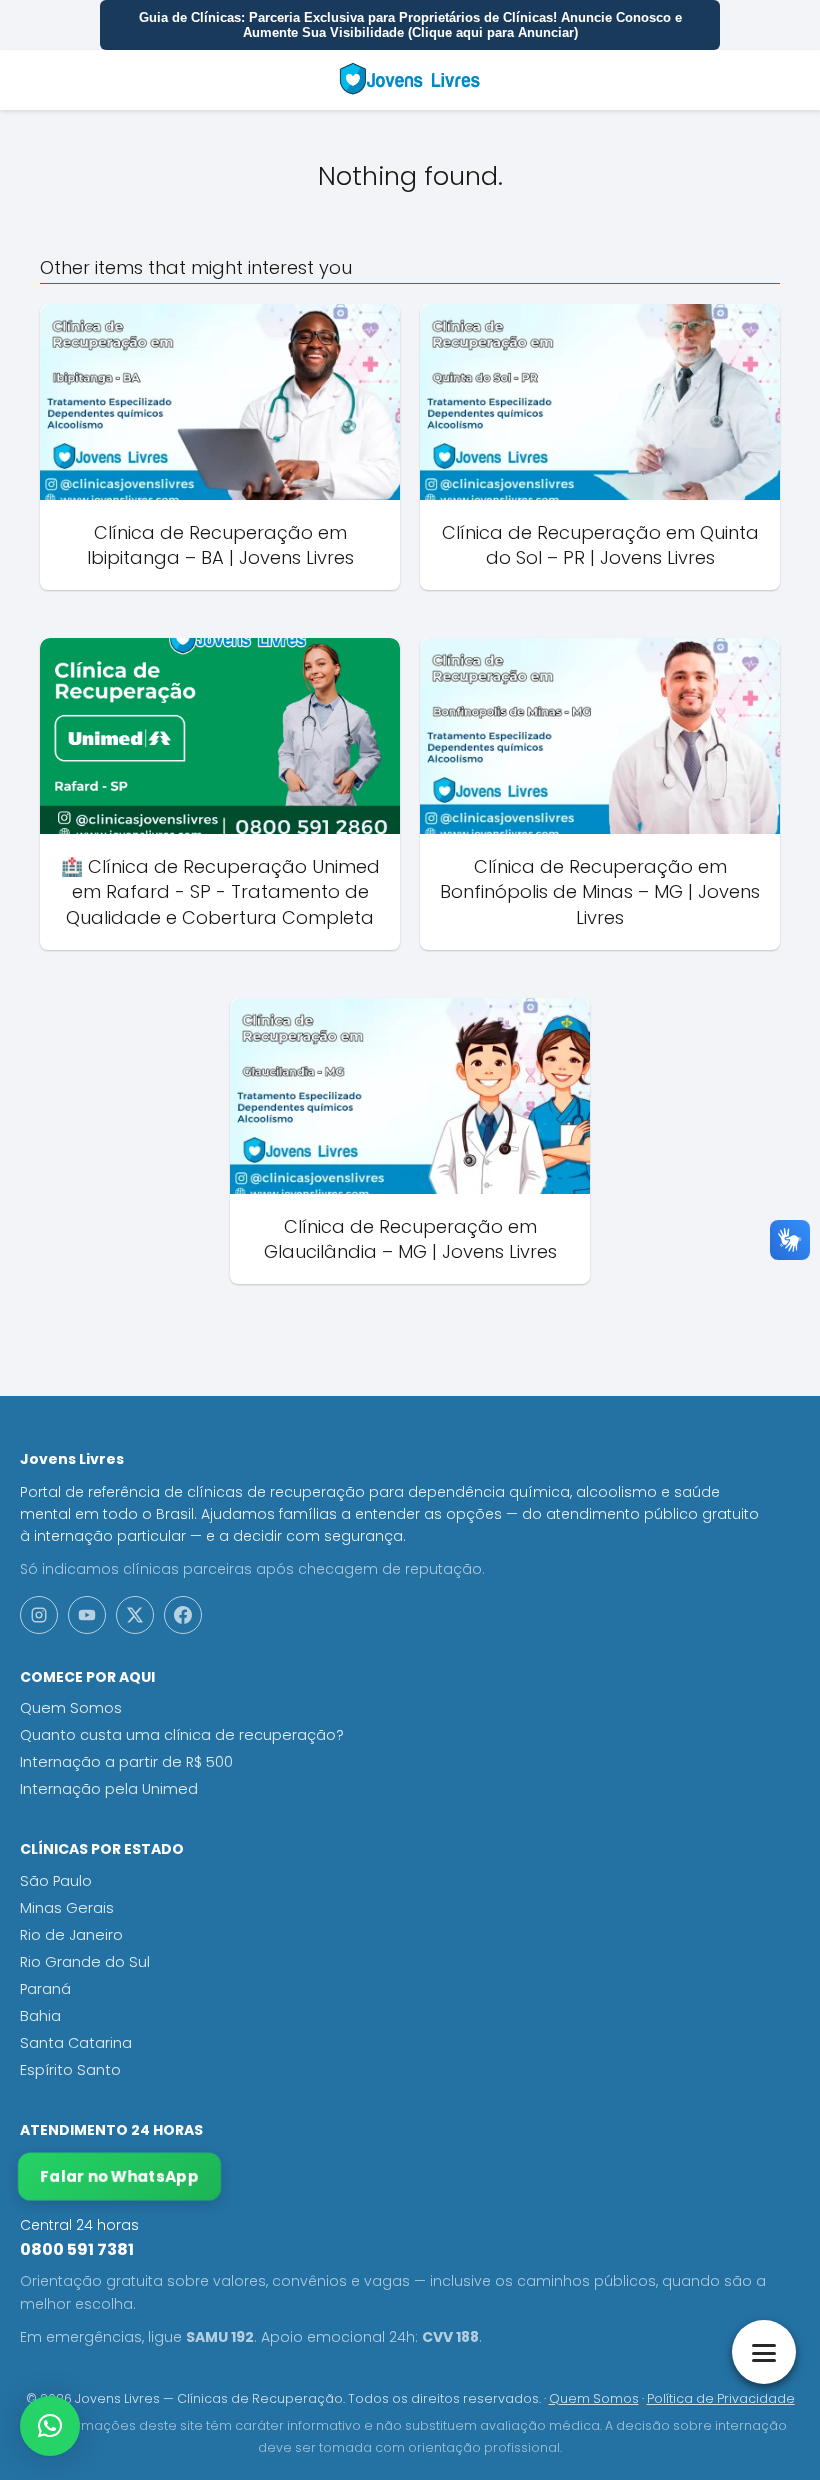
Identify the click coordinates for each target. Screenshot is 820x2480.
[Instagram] (39, 1615)
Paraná (45, 1989)
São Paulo (56, 1881)
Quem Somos (71, 1708)
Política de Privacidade (721, 2398)
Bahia (40, 2016)
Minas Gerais (67, 1908)
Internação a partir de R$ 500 (126, 1762)
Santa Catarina (76, 2043)
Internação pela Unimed (109, 1789)
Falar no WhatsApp (119, 2176)
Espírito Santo (70, 2070)
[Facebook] (183, 1615)
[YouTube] (87, 1615)
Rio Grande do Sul (85, 1962)
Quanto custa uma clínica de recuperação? (182, 1735)
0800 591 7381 (77, 2249)
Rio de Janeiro (71, 1935)
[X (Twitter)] (135, 1615)
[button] (50, 2426)
